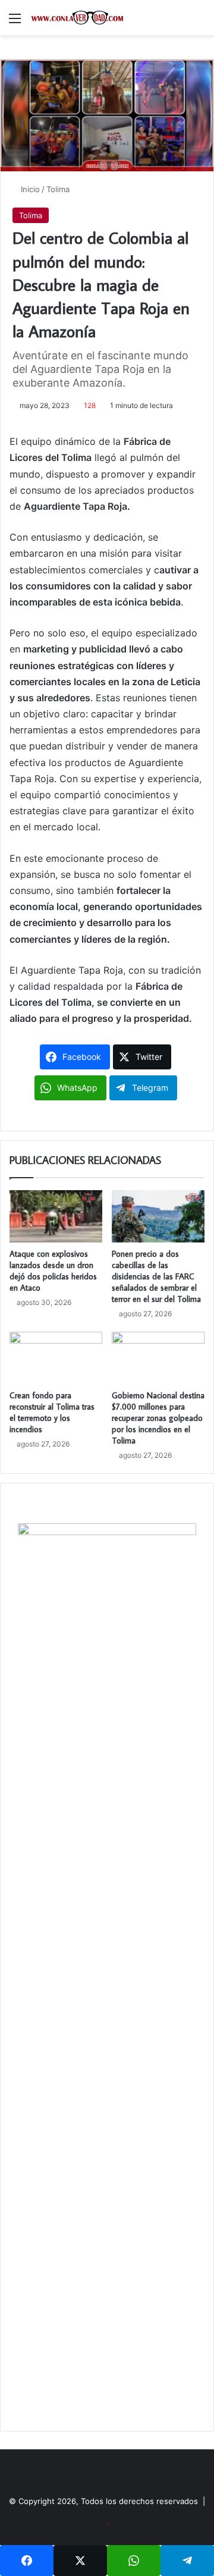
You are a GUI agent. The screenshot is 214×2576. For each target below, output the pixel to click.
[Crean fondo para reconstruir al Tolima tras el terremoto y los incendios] (56, 1358)
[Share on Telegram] (187, 2561)
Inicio (29, 189)
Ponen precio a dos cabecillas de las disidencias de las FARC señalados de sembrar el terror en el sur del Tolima (156, 1276)
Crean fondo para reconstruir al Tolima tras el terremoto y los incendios (52, 1412)
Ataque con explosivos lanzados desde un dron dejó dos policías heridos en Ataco (53, 1271)
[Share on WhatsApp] (134, 2561)
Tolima (58, 189)
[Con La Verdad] (77, 18)
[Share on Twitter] (80, 2561)
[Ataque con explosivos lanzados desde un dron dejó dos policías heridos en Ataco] (56, 1216)
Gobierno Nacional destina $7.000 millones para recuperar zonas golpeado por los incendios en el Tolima (158, 1418)
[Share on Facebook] (27, 2561)
